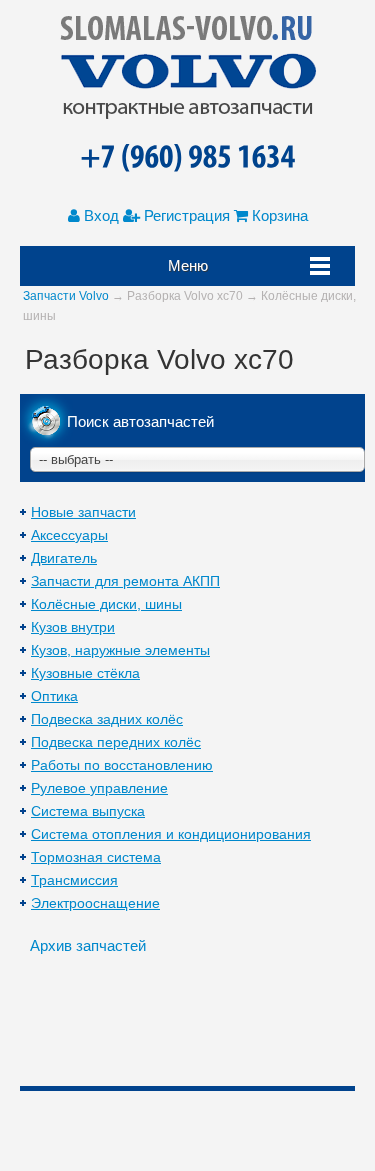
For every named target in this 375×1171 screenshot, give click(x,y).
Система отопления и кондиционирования (171, 834)
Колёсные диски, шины (106, 604)
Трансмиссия (74, 880)
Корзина (278, 215)
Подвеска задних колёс (107, 719)
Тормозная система (96, 857)
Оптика (54, 696)
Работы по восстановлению (122, 765)
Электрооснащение (95, 903)
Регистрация (185, 215)
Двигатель (64, 558)
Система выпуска (88, 811)
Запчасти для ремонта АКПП (125, 581)
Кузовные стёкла (85, 673)
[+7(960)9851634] (187, 159)
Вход (99, 215)
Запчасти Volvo (66, 296)
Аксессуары (69, 535)
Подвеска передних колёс (116, 742)
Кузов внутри (73, 627)
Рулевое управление (99, 788)
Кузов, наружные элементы (120, 650)
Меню (188, 265)
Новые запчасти (83, 512)
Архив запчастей (88, 945)
